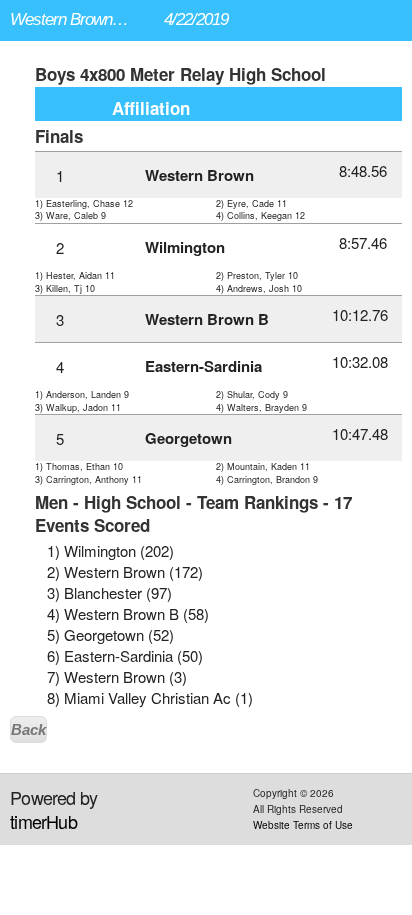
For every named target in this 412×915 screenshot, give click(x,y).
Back (28, 729)
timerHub (43, 821)
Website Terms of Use (303, 825)
